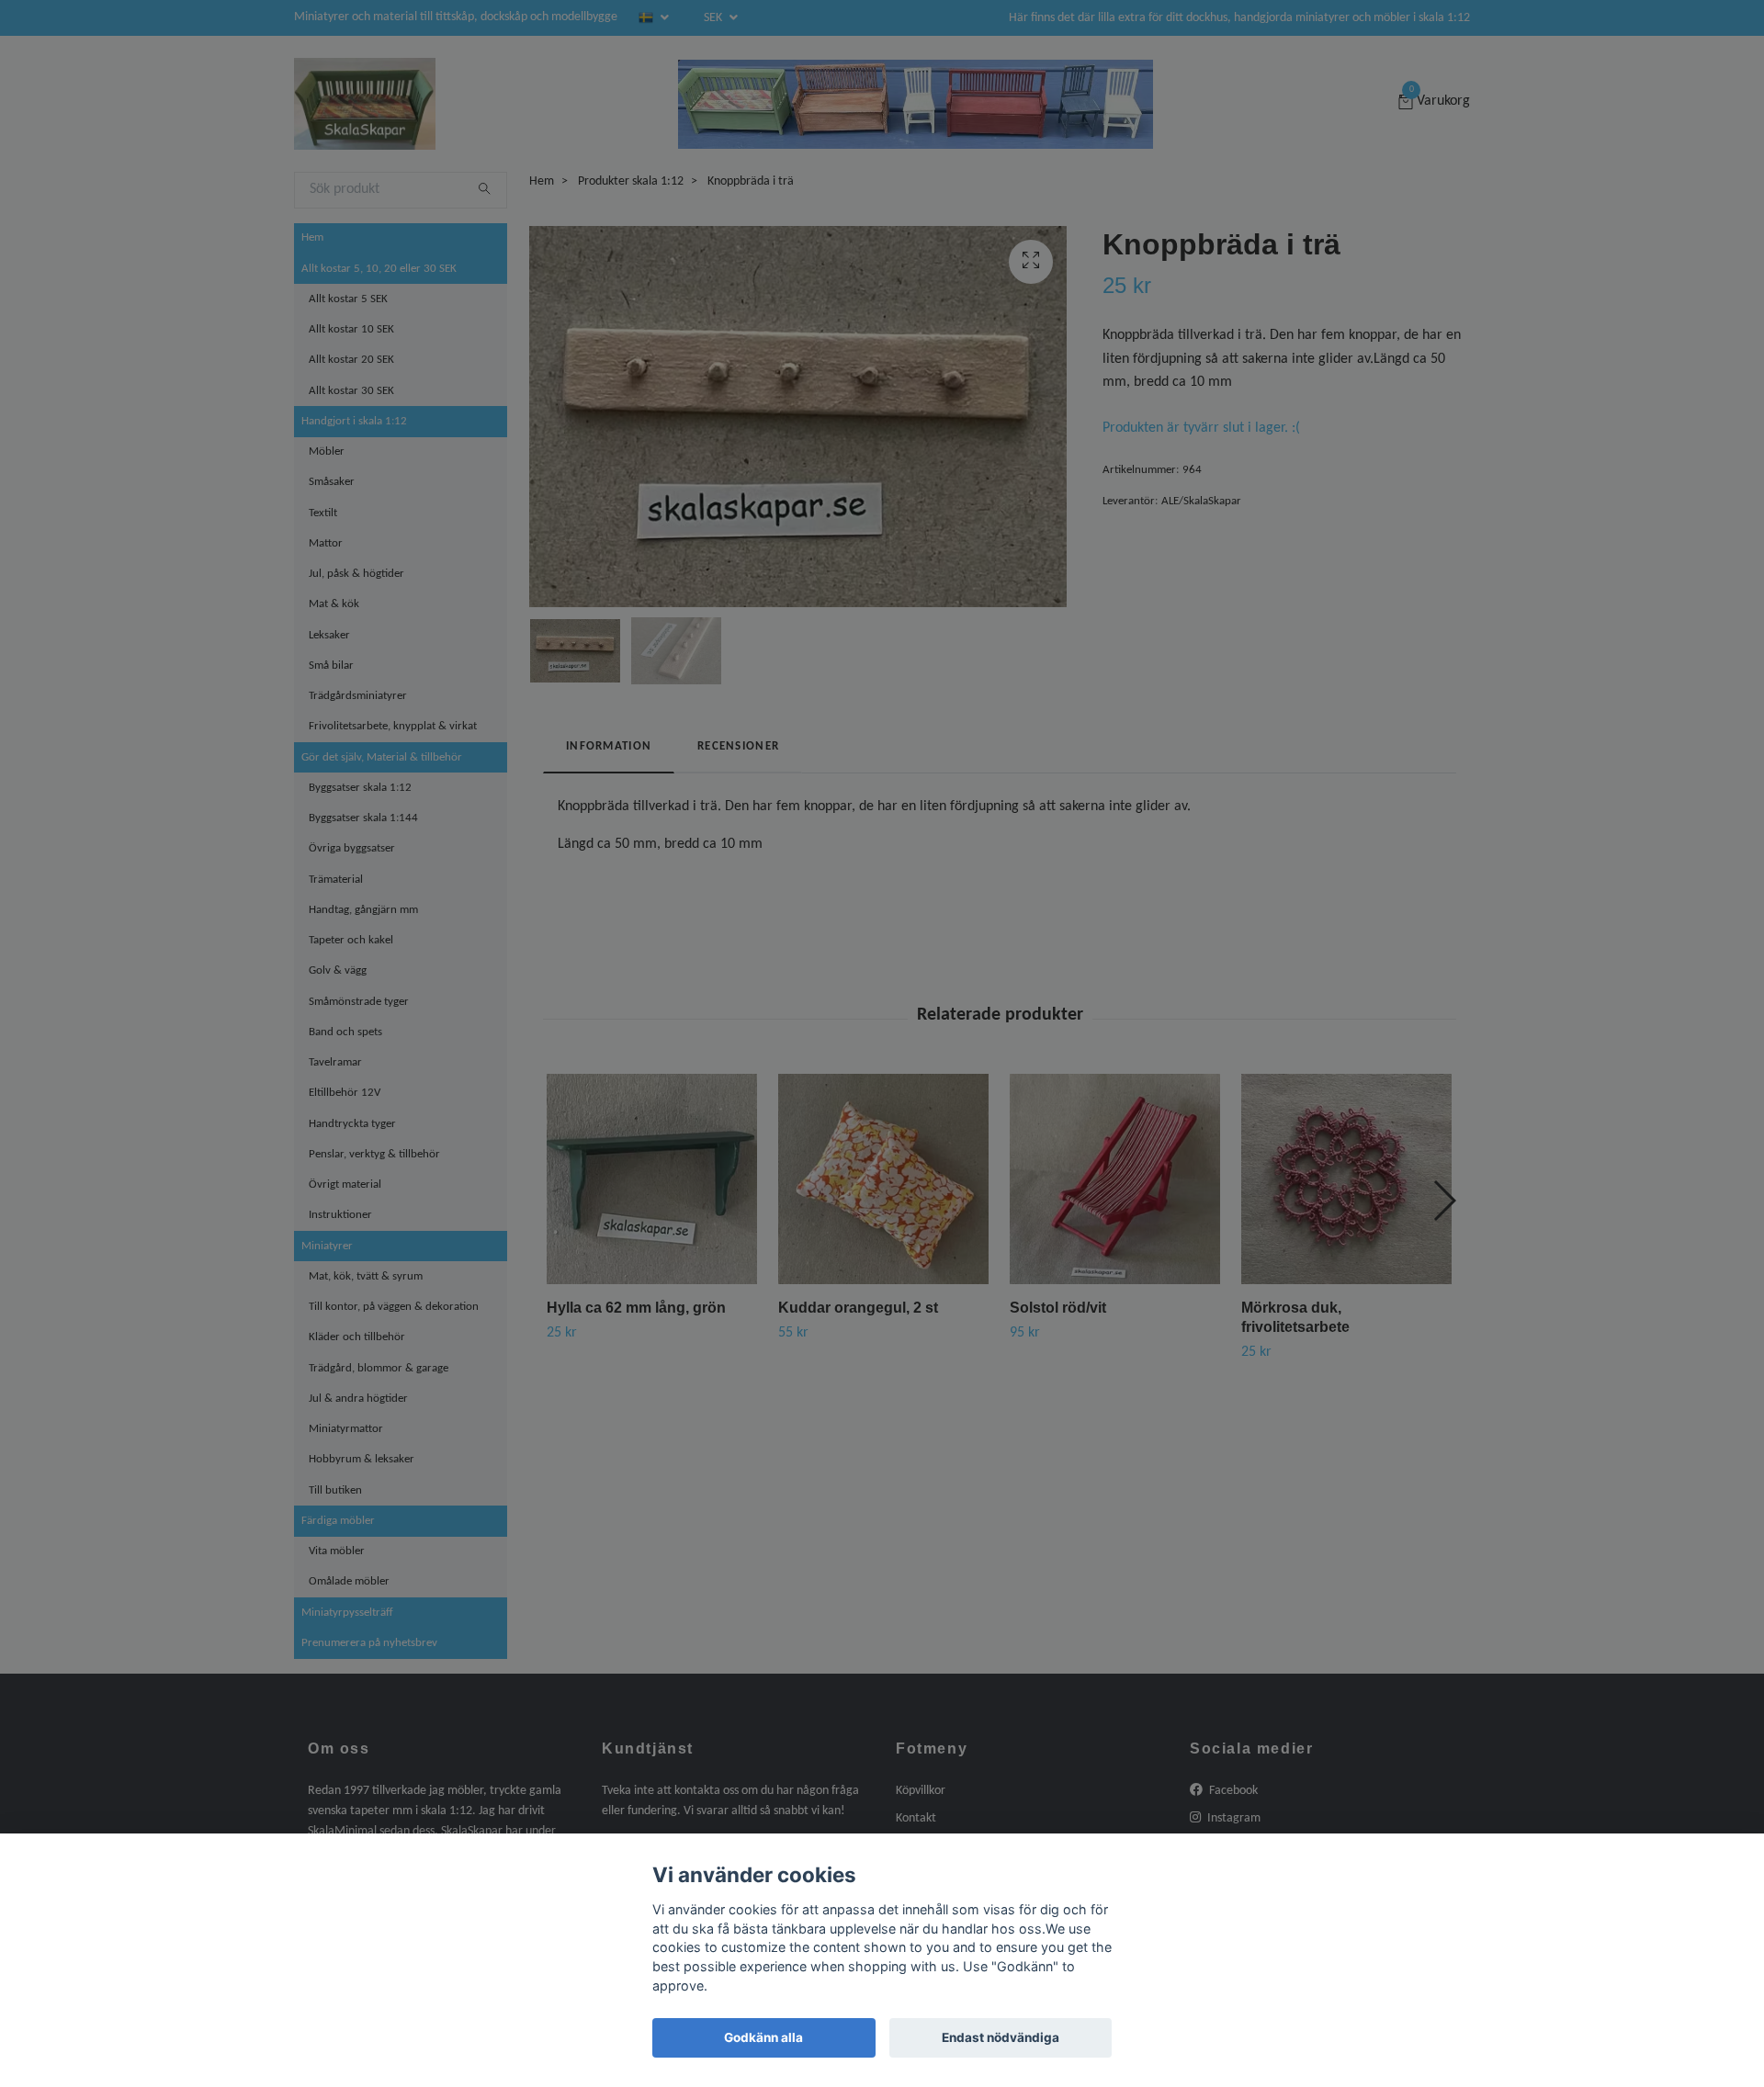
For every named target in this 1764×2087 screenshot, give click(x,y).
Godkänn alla (763, 2037)
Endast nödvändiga (1001, 2037)
